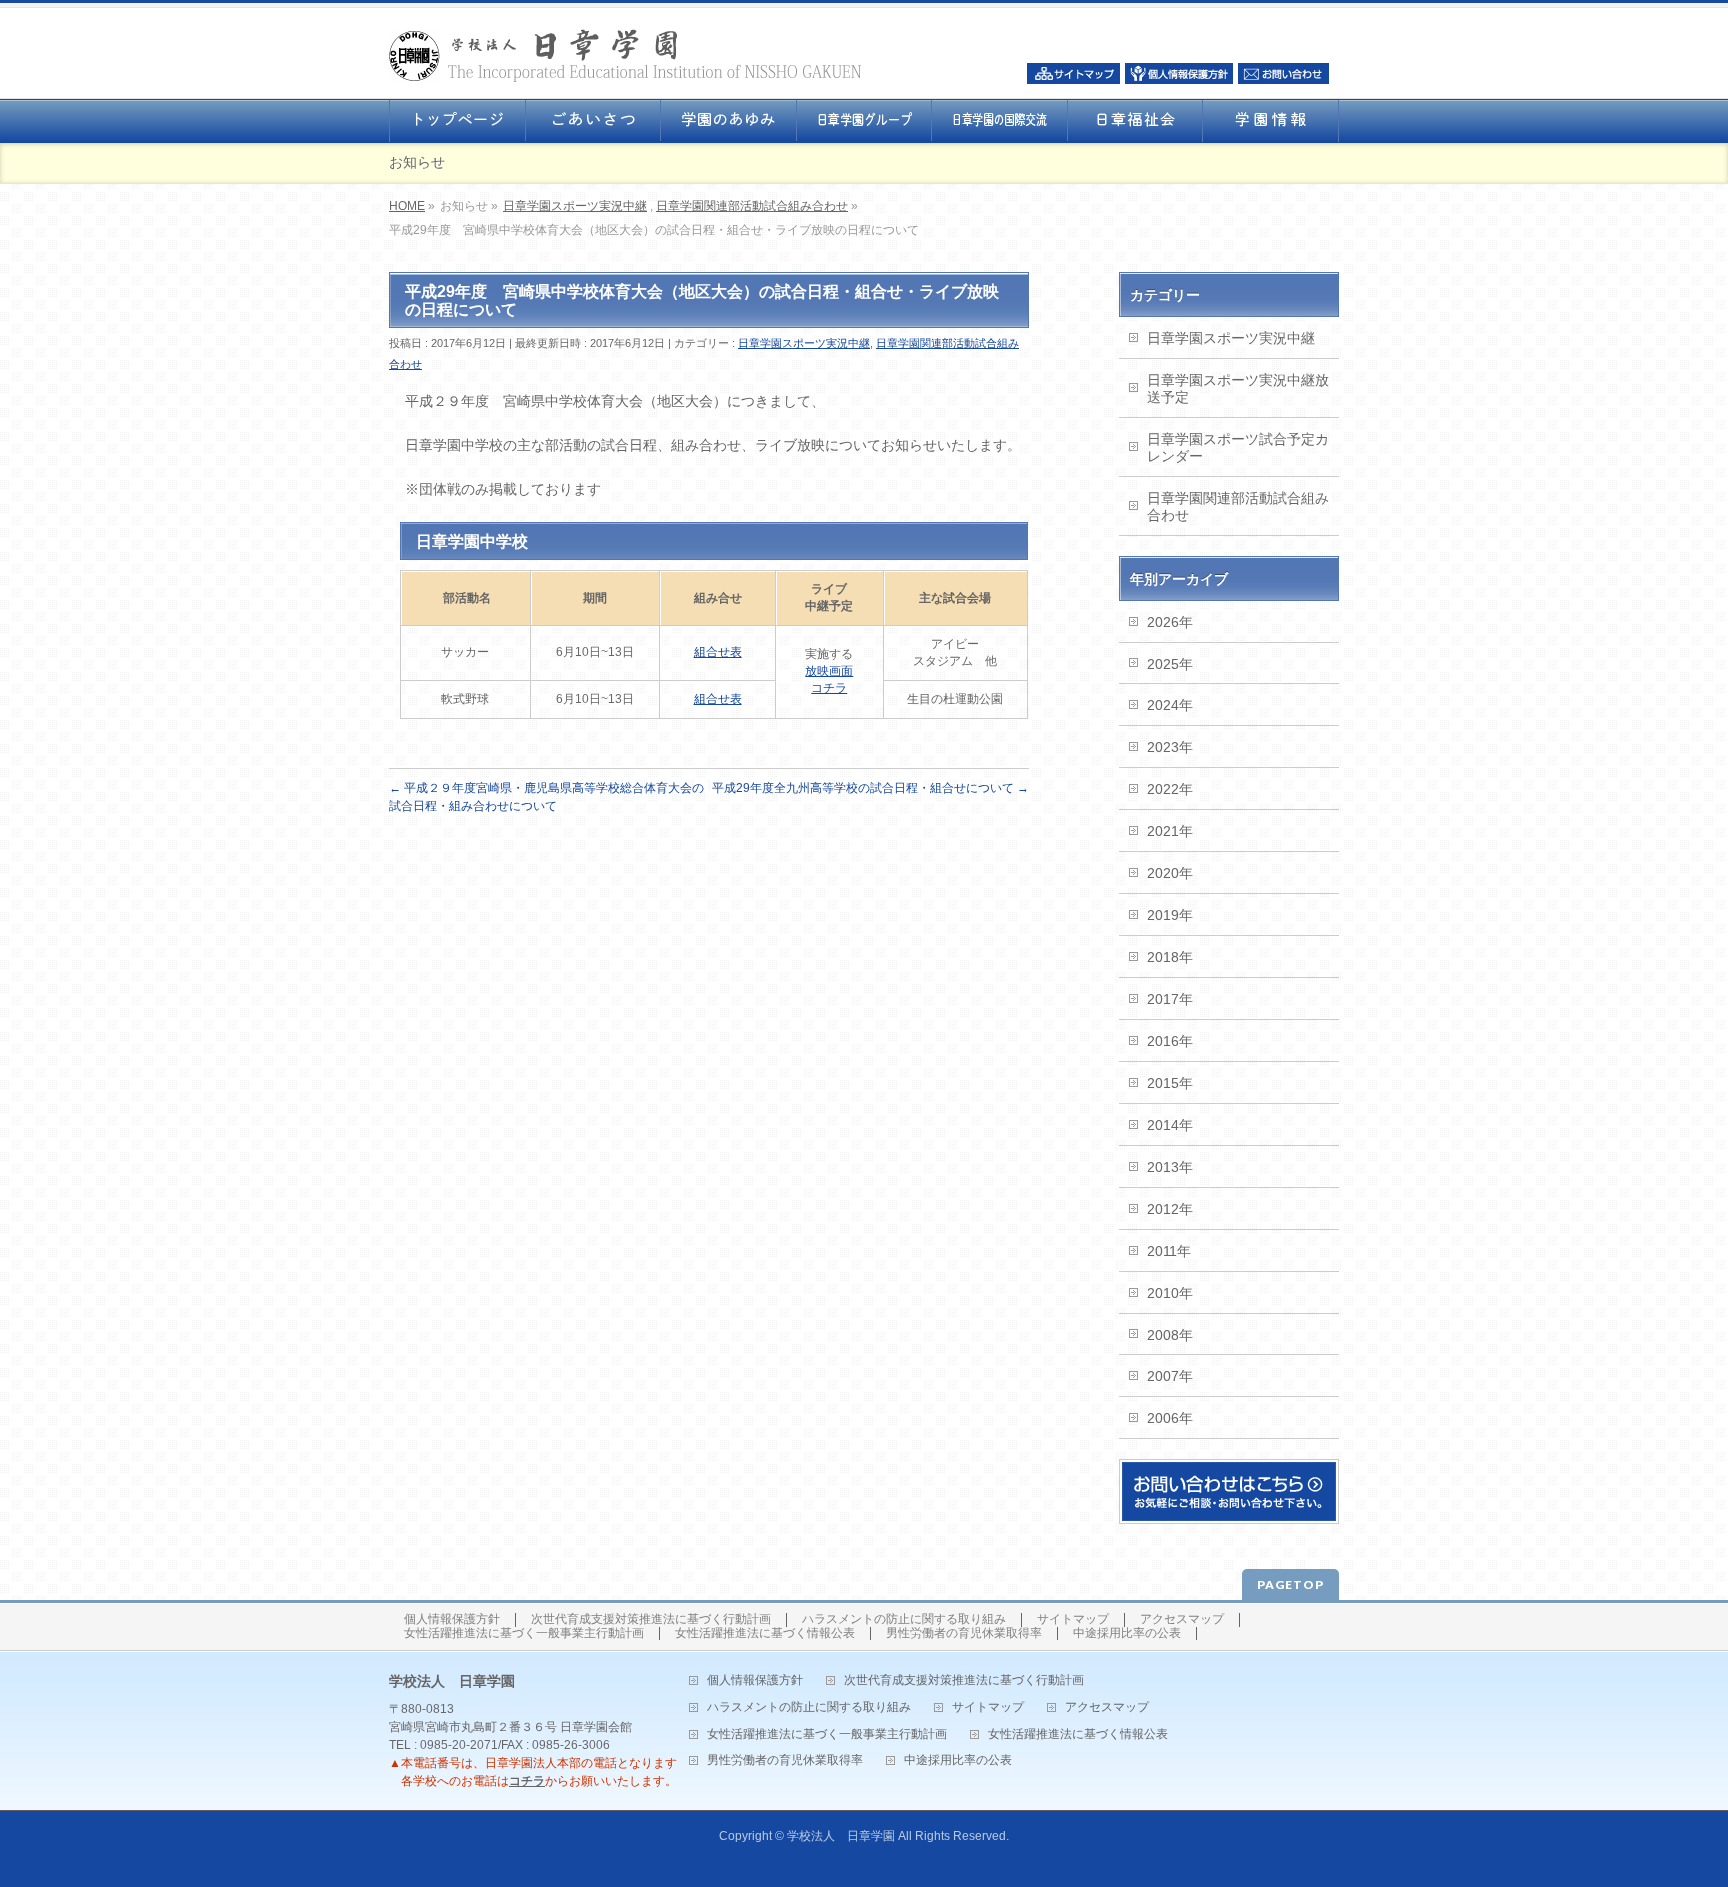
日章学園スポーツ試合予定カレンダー (1238, 447)
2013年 (1170, 1167)
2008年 (1170, 1335)
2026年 (1170, 622)
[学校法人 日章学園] (625, 60)
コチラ (527, 1781)
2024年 (1170, 705)
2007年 (1170, 1376)
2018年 (1170, 957)
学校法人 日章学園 (841, 1836)
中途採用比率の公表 (1127, 1633)
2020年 (1170, 873)
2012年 (1170, 1209)
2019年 (1170, 915)
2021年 (1170, 831)
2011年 (1169, 1251)
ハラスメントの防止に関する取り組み (904, 1619)
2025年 (1170, 664)
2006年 (1170, 1418)
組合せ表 (718, 652)
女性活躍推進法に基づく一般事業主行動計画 (524, 1633)
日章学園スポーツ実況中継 (575, 206)
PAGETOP (1290, 1584)
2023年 (1170, 747)
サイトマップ (1073, 1619)
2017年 (1170, 999)
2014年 (1170, 1125)
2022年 (1170, 789)
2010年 (1170, 1293)
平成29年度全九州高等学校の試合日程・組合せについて (870, 788)
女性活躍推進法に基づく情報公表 (765, 1633)
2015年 (1170, 1083)
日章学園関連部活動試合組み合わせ (752, 206)
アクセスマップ (1182, 1619)
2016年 (1170, 1041)
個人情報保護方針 (452, 1619)
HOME (407, 206)
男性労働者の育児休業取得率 (964, 1633)
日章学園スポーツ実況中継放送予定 (1238, 388)
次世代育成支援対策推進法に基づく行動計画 (651, 1619)
